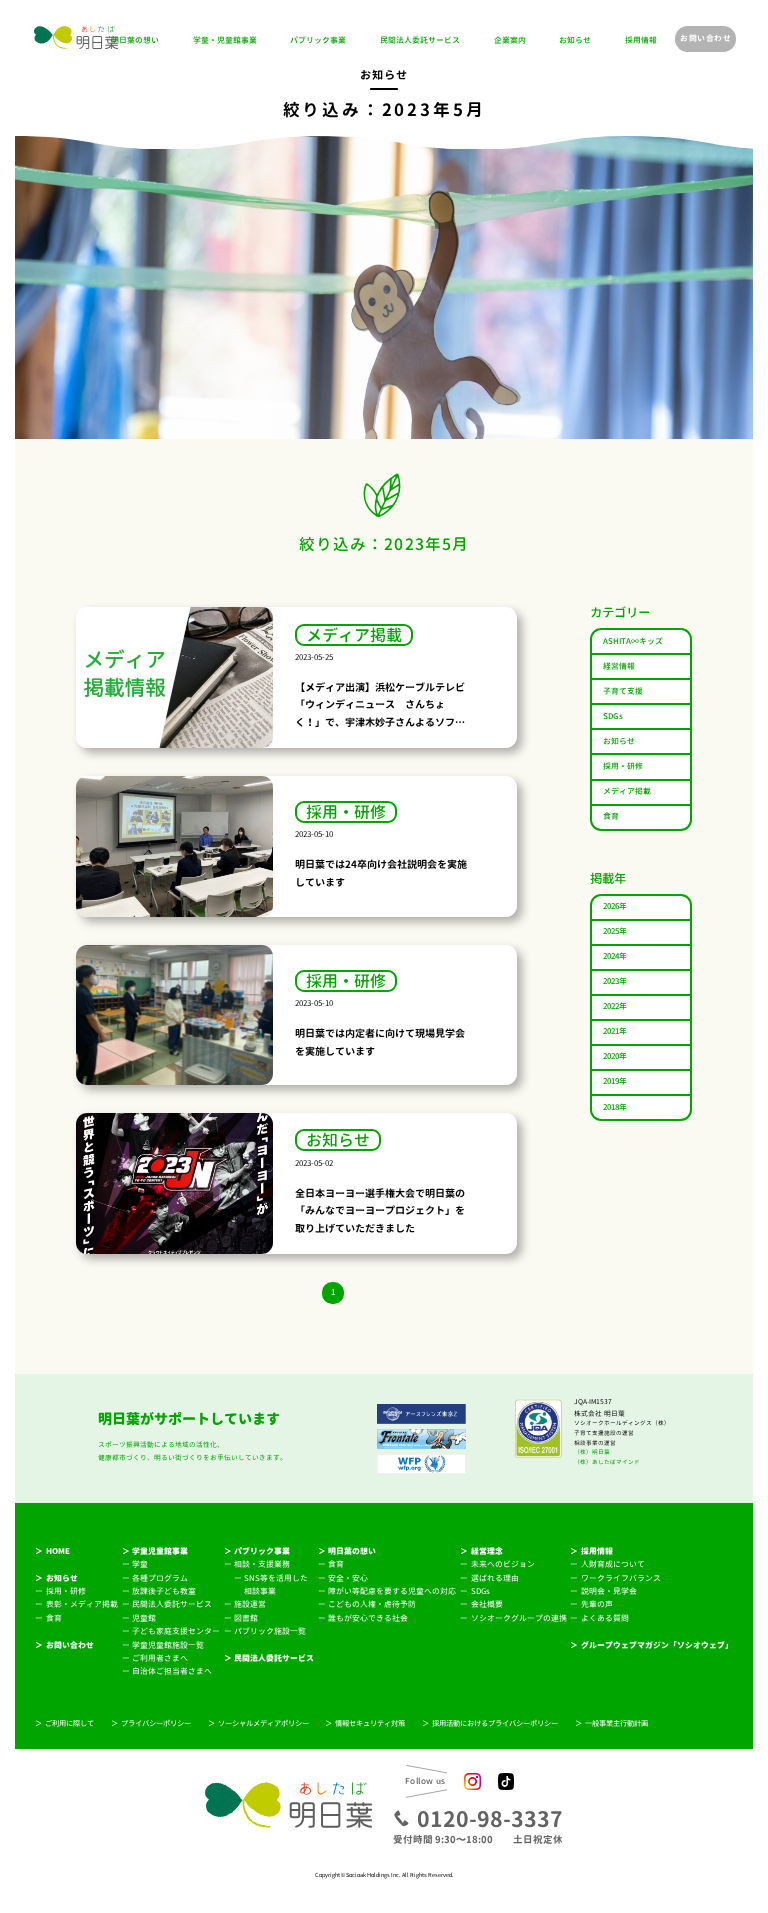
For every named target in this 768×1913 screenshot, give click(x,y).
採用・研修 (623, 766)
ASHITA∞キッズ (633, 641)
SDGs (613, 716)
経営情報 (619, 666)
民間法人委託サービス (420, 41)
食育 (611, 816)
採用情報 (641, 41)
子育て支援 (623, 691)
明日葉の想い (135, 41)
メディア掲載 (627, 791)
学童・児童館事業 (225, 41)
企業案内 (510, 41)
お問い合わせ (705, 38)
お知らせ (575, 41)
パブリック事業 (318, 41)
